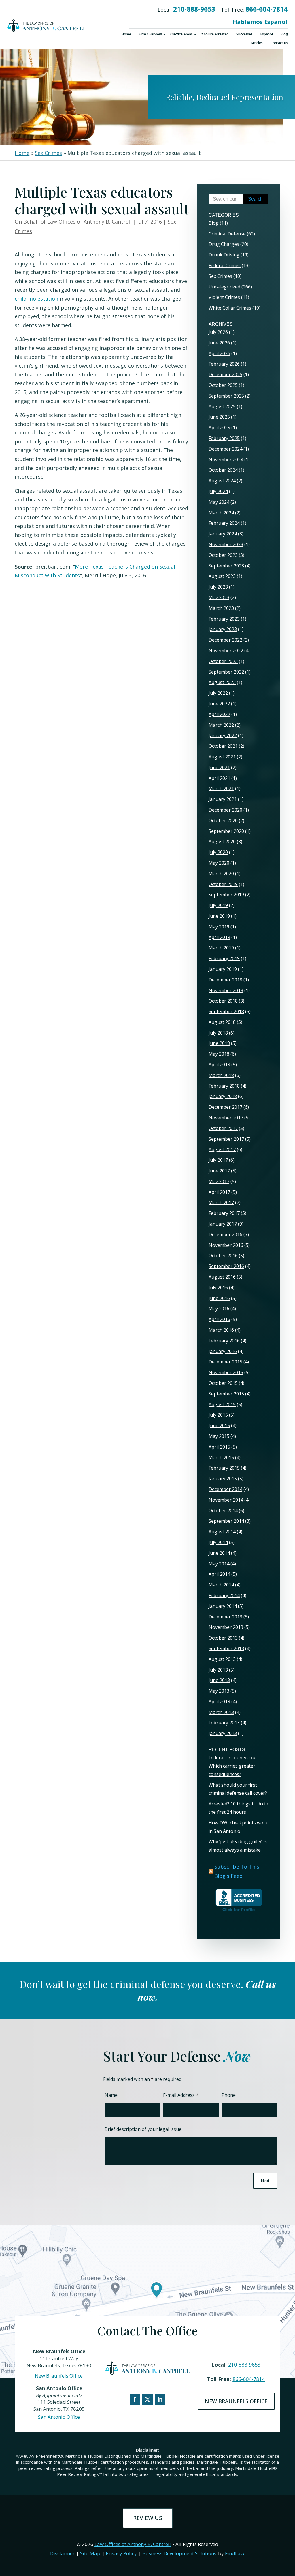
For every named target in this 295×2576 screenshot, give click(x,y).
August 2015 (222, 1404)
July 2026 (218, 332)
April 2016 (219, 1319)
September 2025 (226, 396)
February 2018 (224, 1086)
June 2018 (219, 1043)
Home (126, 34)
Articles (257, 43)
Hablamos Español (260, 22)
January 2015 (223, 1479)
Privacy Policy (121, 2553)
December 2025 (225, 374)
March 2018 (221, 1075)
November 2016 (226, 1245)
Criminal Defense (227, 234)
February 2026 (224, 364)
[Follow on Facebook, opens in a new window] (135, 2399)
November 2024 (226, 460)
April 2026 (219, 353)
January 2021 (223, 799)
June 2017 (219, 1171)
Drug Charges (224, 244)
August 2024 (222, 481)
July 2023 (218, 587)
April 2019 (219, 937)
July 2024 (218, 491)
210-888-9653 (194, 9)
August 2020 (222, 842)
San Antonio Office (59, 2417)
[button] (289, 2534)
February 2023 (224, 619)
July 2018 (218, 1033)
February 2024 (224, 523)
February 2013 (224, 1723)
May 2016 (219, 1309)
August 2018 (222, 1022)
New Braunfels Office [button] (236, 2401)
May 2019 (219, 927)
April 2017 (219, 1192)
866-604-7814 (266, 9)
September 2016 (226, 1266)
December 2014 (225, 1489)
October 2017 (223, 1128)
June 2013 (219, 1680)
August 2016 (222, 1277)
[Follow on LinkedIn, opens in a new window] (160, 2399)
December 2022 (225, 640)
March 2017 (221, 1202)
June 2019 (219, 916)
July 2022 (218, 693)
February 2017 (224, 1213)
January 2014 (223, 1606)
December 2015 (225, 1362)
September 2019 (226, 895)
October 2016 (223, 1256)
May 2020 (219, 863)
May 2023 (219, 597)
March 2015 (221, 1457)
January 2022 (223, 735)
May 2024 (219, 502)
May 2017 (219, 1181)
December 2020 (225, 810)
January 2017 (223, 1224)
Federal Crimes (225, 265)
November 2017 (226, 1118)
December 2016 (225, 1234)
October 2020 (223, 820)
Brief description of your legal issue (143, 2129)
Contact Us (279, 43)
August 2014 (222, 1532)
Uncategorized (224, 287)
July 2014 (218, 1542)
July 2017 (218, 1160)
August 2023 (222, 576)
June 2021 (219, 767)
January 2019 (223, 969)
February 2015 (224, 1468)
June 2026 (219, 343)
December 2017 (225, 1107)
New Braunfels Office (59, 2376)
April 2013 (219, 1702)
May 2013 (219, 1691)
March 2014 (221, 1585)
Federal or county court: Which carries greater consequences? (234, 1766)
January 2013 (223, 1733)
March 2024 (221, 513)
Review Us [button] (148, 2518)
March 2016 (221, 1330)
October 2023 (223, 555)
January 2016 (223, 1351)
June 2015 (219, 1425)
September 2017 (226, 1139)
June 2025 (219, 417)
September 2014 (226, 1521)
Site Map (90, 2553)
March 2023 (221, 608)
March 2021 (221, 788)
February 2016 (224, 1341)
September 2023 (226, 566)
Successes (244, 34)
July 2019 (218, 905)
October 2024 (223, 470)
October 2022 (223, 661)
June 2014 (219, 1553)
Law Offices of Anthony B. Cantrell (89, 222)
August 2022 (222, 682)
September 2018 (226, 1011)
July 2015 (218, 1415)
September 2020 (226, 831)
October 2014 (223, 1511)
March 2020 (221, 874)
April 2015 (219, 1447)
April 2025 (219, 428)
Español (267, 34)
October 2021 (223, 746)
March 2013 (221, 1712)
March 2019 (221, 948)
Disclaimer (62, 2553)
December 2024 (225, 449)
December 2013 (225, 1617)
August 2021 (222, 757)
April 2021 (219, 778)
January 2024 (223, 534)
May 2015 (219, 1436)
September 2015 (226, 1394)
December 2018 (225, 980)
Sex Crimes (220, 276)
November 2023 (226, 544)
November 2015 (226, 1372)
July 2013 (218, 1670)
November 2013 (226, 1627)
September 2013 (226, 1648)
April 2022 (219, 714)
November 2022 (226, 651)
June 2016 (219, 1298)
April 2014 (219, 1574)
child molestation (36, 299)
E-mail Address (181, 2095)
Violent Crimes (224, 297)
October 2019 (223, 884)
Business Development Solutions (179, 2553)
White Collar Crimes (230, 308)
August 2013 (222, 1659)
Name (111, 2095)
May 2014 (219, 1564)
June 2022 (219, 704)
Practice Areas (181, 34)
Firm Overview (150, 34)
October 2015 (223, 1383)
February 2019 (224, 958)
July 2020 (218, 852)
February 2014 (224, 1595)
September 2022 (226, 672)
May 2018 (219, 1054)
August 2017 (222, 1149)
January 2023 (223, 629)
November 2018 (226, 990)
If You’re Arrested (214, 34)
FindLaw (235, 2553)
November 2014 (226, 1500)
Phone (229, 2095)
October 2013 (223, 1638)
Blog (284, 34)
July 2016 (218, 1288)
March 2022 (221, 725)
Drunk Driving (224, 255)
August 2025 (222, 406)
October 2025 (223, 385)
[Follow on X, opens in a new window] (147, 2399)
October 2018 (223, 1001)
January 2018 (223, 1096)
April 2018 (219, 1065)
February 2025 (224, 438)
